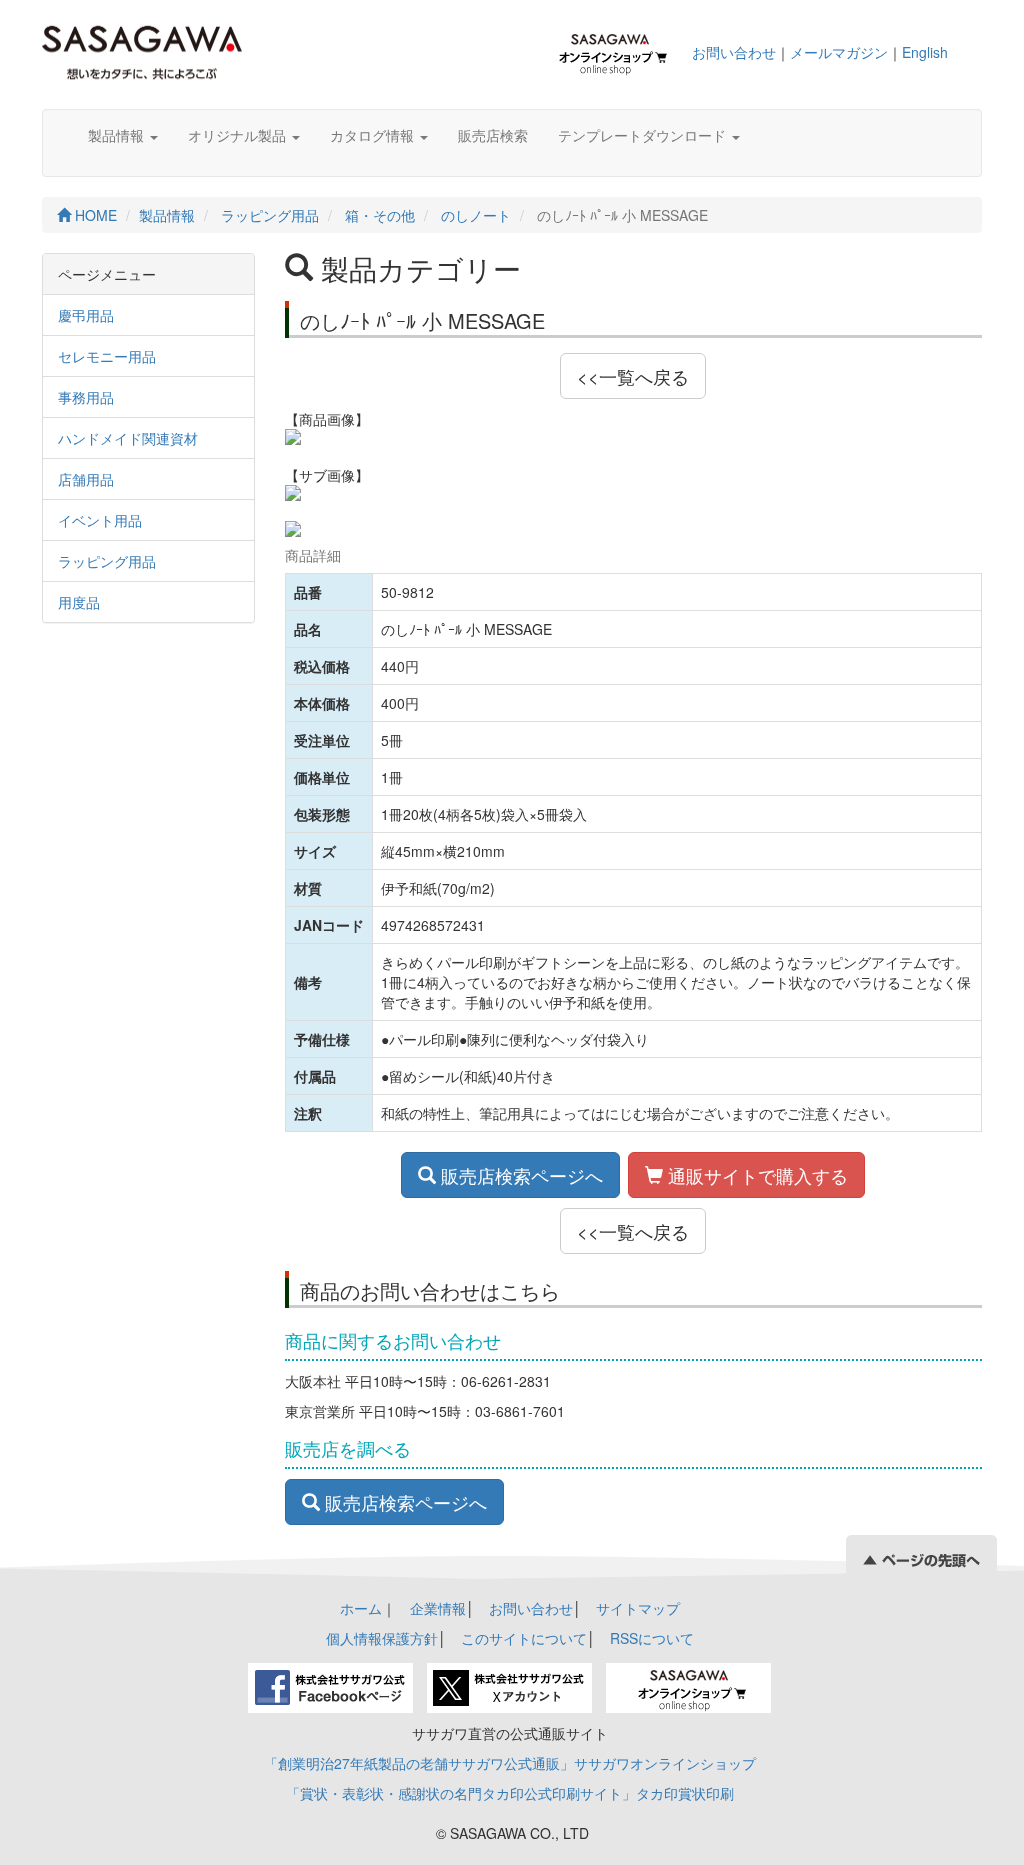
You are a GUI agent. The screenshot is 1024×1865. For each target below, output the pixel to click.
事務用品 (86, 397)
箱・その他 (380, 215)
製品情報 (118, 135)
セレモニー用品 (107, 356)
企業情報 (438, 1608)
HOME (94, 215)
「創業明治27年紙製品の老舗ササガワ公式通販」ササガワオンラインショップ (510, 1763)
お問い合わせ (734, 52)
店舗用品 (86, 479)
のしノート (476, 215)
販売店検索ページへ (519, 1175)
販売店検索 (493, 135)
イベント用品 (100, 520)
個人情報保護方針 (382, 1638)
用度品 (79, 602)
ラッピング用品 (270, 215)
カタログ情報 (374, 135)
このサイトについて (524, 1638)
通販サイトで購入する (755, 1175)
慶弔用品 (86, 315)
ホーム (361, 1608)
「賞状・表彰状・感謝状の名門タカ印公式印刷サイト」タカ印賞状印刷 (510, 1793)
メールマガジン (839, 52)
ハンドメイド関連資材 (128, 438)
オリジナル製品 (239, 135)
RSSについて (652, 1638)
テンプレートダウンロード (644, 135)
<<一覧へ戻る (633, 376)
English (925, 52)
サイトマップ (638, 1608)
